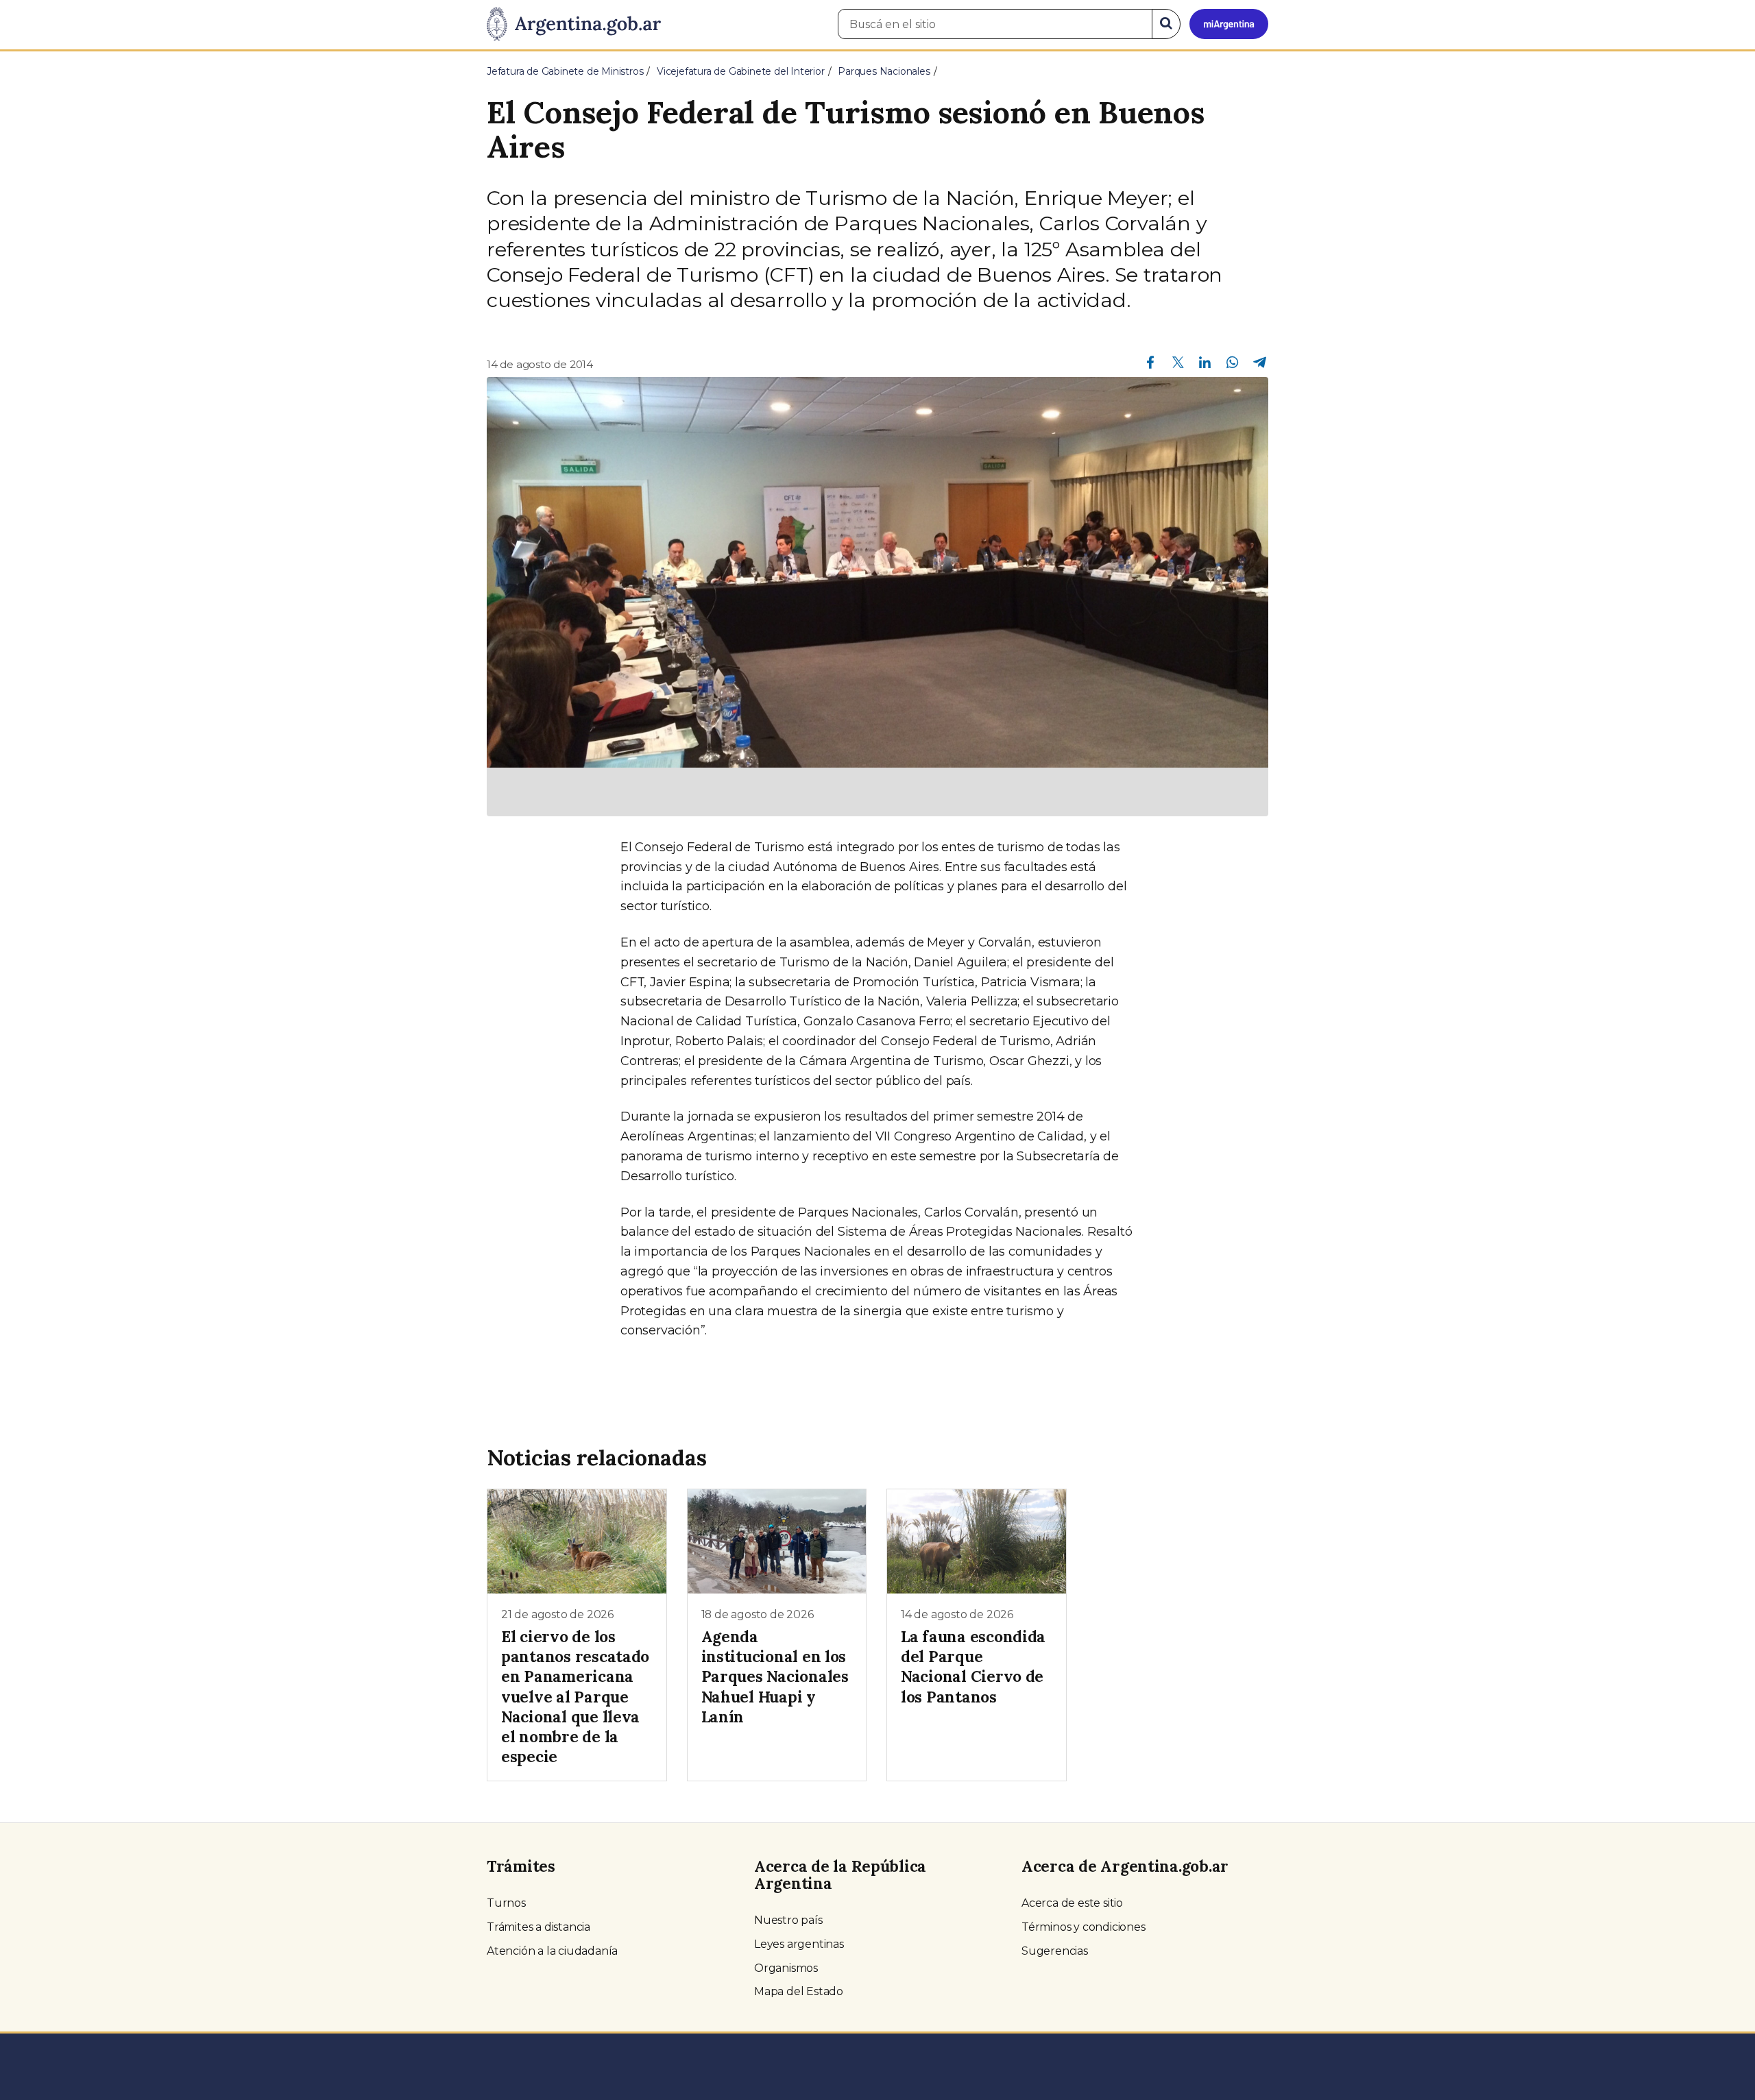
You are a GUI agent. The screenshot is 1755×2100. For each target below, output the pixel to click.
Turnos (506, 1903)
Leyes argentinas (799, 1944)
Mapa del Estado (799, 1991)
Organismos (786, 1968)
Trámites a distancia (538, 1927)
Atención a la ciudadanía (552, 1951)
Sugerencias (1055, 1951)
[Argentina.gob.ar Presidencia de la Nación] (574, 25)
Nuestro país (788, 1920)
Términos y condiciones (1084, 1927)
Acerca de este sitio (1072, 1903)
